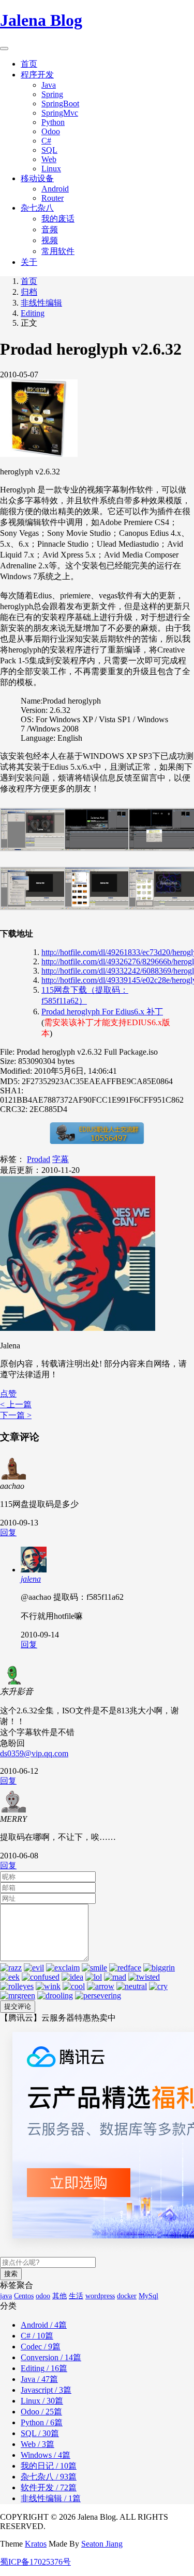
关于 (29, 262)
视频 (50, 240)
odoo (43, 2296)
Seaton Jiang (102, 2544)
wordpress (100, 2296)
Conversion (51, 2357)
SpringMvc (60, 113)
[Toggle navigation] (4, 49)
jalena (31, 1579)
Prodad (39, 1159)
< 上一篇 (16, 1404)
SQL (49, 150)
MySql (148, 2296)
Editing (33, 313)
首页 (29, 64)
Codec (41, 2347)
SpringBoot (60, 104)
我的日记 (49, 2466)
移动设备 (37, 178)
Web (49, 159)
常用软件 (58, 251)
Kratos (36, 2544)
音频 (50, 229)
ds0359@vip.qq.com (34, 1753)
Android (55, 189)
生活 (76, 2296)
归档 (29, 292)
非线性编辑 (41, 303)
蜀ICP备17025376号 (35, 2562)
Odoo (51, 131)
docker (127, 2296)
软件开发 (49, 2487)
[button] (8, 1394)
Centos (24, 2296)
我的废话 (58, 219)
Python (53, 122)
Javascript (46, 2390)
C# (46, 141)
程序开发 (37, 75)
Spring (52, 94)
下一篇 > (16, 1415)
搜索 (11, 2274)
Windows (46, 2455)
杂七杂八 (37, 208)
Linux (51, 169)
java (6, 2296)
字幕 (61, 1159)
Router (53, 198)
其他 (59, 2296)
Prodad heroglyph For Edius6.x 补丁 (102, 1012)
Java (49, 85)
